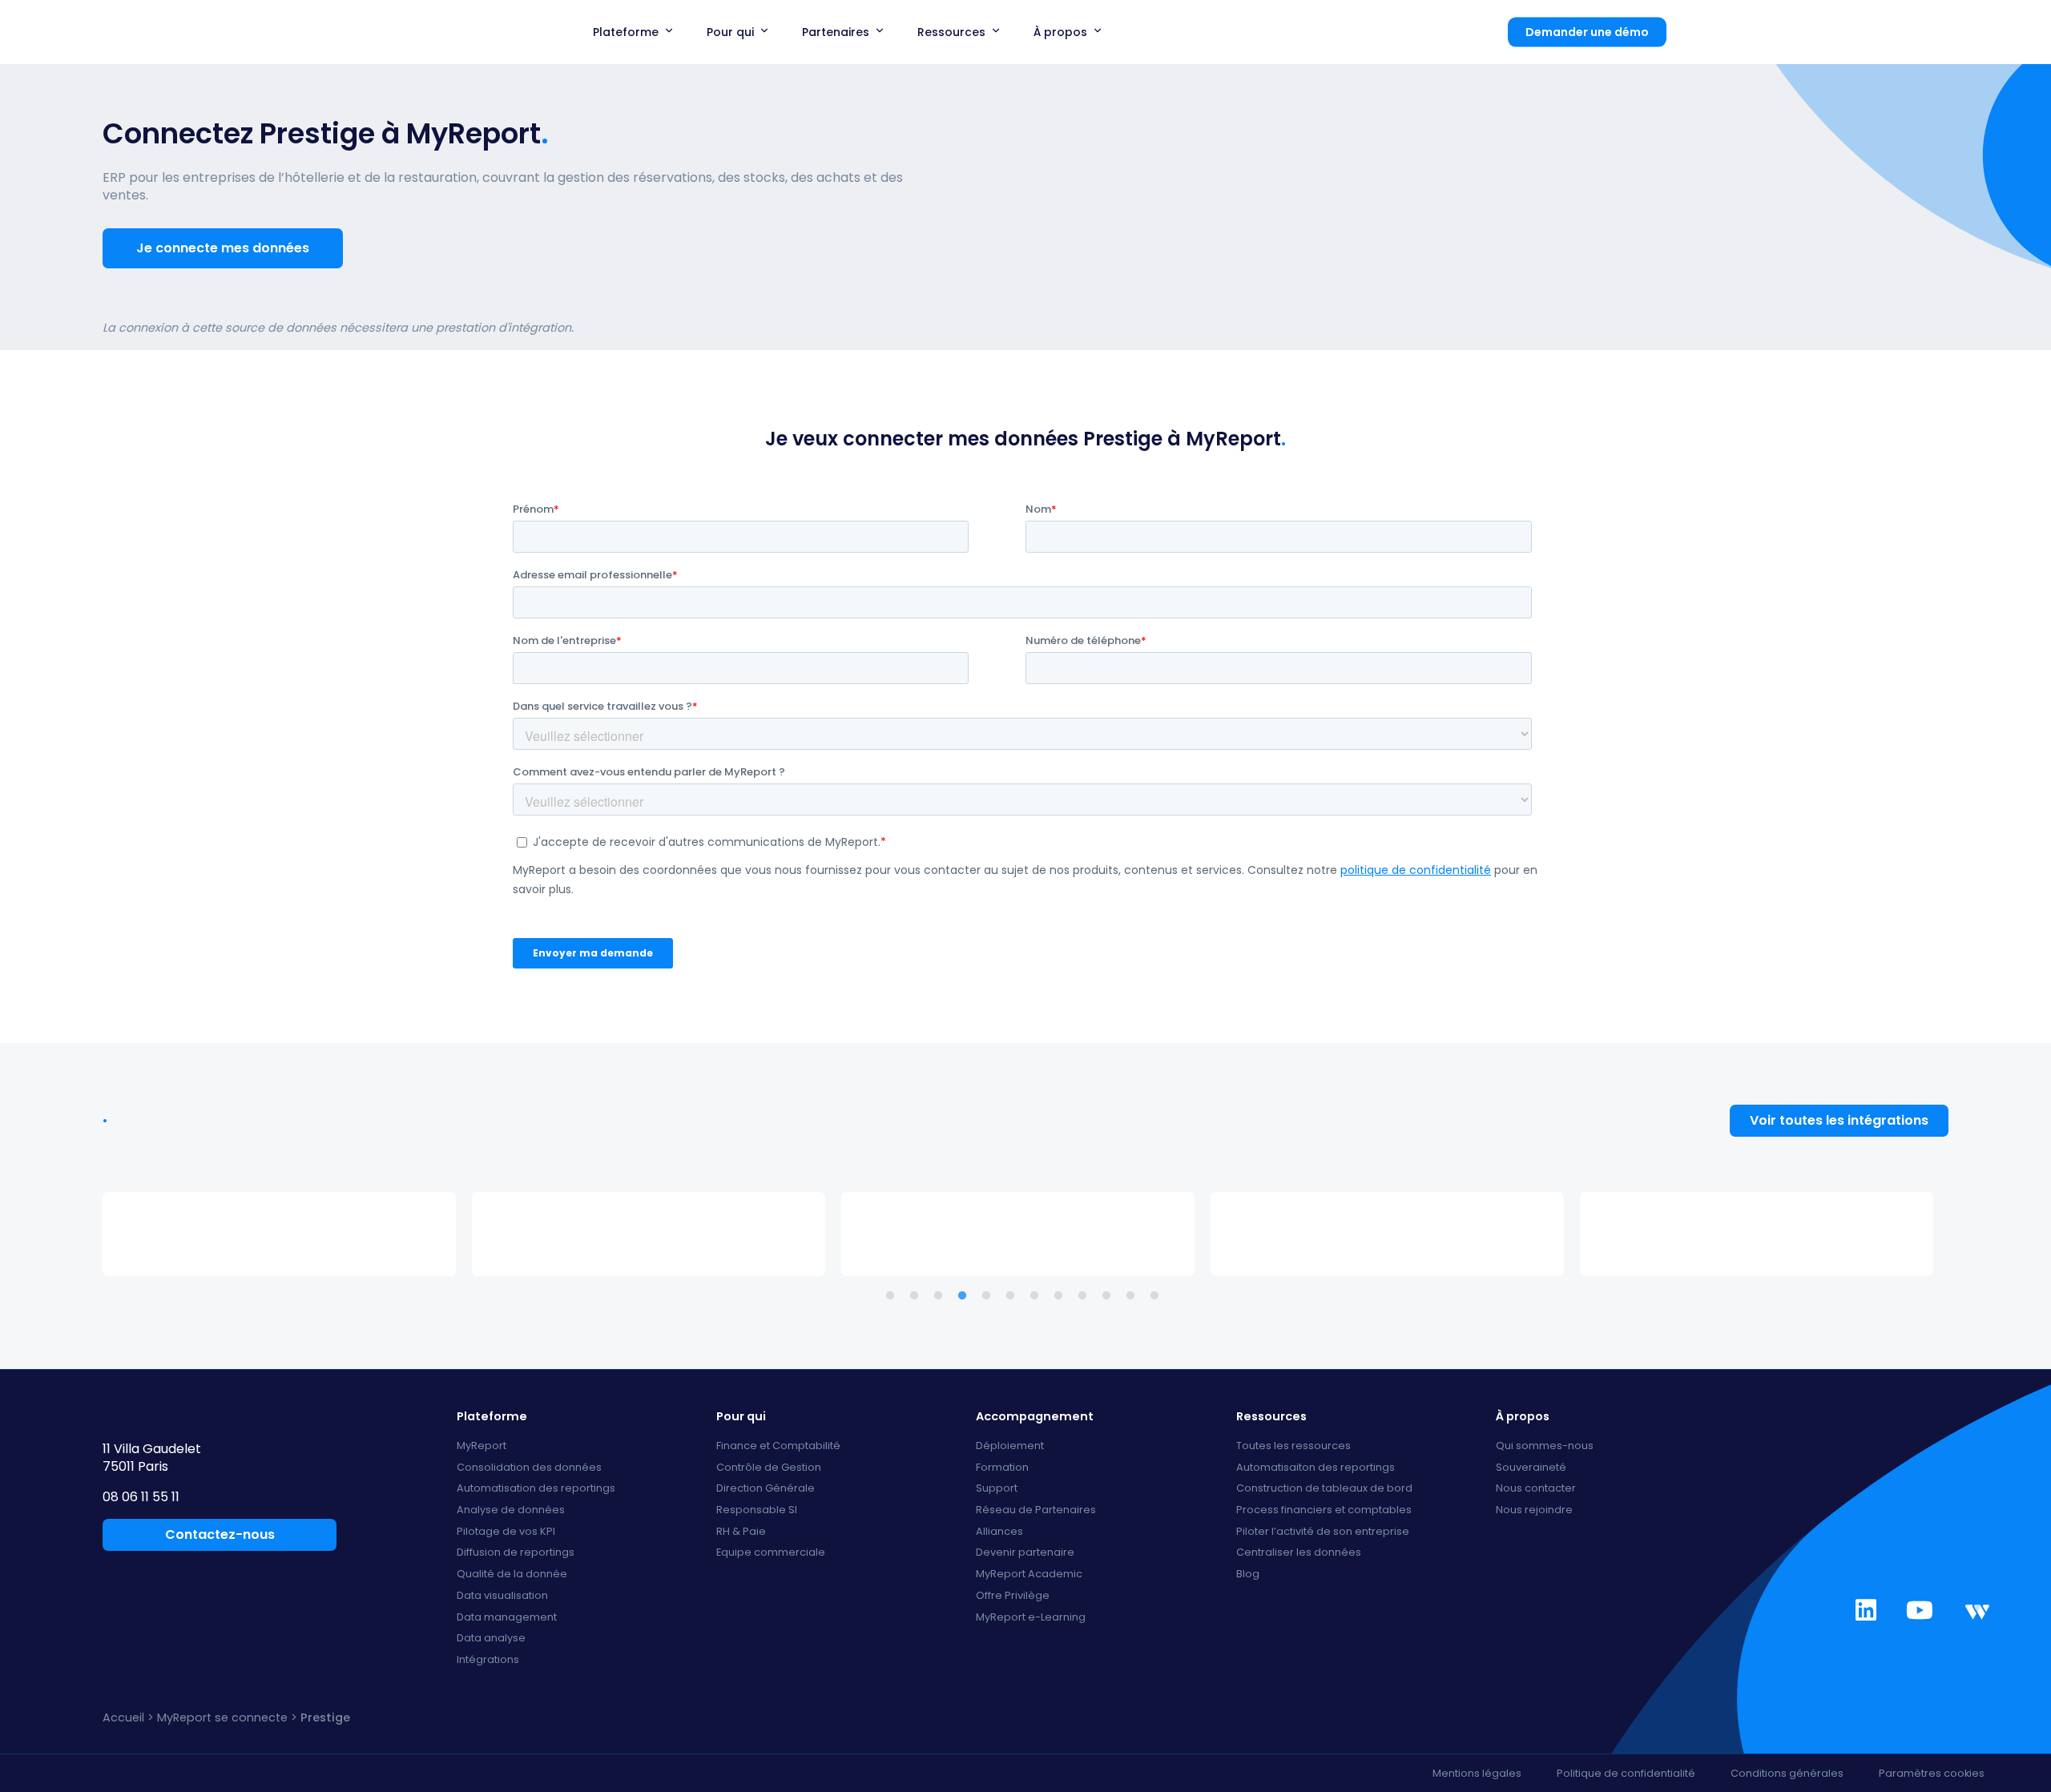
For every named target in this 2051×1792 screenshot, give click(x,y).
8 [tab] (1062, 1296)
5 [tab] (989, 1296)
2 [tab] (917, 1296)
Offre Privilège (1013, 1596)
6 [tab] (1013, 1296)
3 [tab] (941, 1296)
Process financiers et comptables (1324, 1510)
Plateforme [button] (626, 32)
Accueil (123, 1718)
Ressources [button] (951, 32)
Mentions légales (1477, 1773)
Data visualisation (502, 1596)
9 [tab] (1086, 1296)
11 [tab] (1134, 1296)
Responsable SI (757, 1510)
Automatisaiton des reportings (1316, 1468)
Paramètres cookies (1932, 1773)
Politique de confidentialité (1626, 1773)
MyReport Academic (1029, 1575)
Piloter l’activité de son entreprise (1323, 1532)
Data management (507, 1618)
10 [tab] (1110, 1296)
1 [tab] (893, 1296)
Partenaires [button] (836, 32)
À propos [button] (1060, 32)
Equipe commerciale (771, 1553)
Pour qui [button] (730, 32)
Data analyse (491, 1639)
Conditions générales (1787, 1773)
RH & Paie (741, 1532)
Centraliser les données (1299, 1553)
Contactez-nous (220, 1534)
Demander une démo (1587, 32)
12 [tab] (1158, 1296)
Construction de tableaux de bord (1324, 1489)
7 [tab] (1038, 1296)
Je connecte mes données (223, 248)
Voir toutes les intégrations (1839, 1120)
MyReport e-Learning (1031, 1618)
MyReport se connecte (222, 1718)
